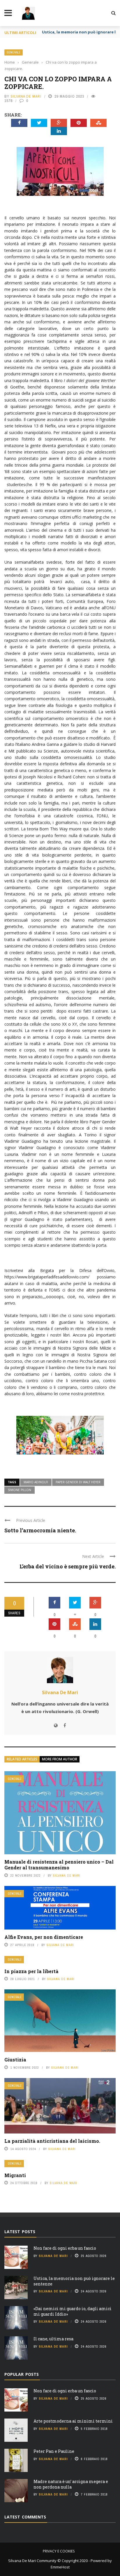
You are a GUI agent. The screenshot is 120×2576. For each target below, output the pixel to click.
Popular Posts (22, 2374)
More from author (60, 1759)
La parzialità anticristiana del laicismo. (52, 2141)
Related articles (22, 1759)
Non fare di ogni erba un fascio (65, 2248)
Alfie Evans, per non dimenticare (44, 1937)
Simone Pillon (20, 1490)
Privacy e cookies (59, 2551)
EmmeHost (60, 2567)
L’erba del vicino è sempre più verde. (68, 1566)
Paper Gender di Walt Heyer (78, 1482)
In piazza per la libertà (31, 1971)
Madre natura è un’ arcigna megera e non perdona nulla (71, 2484)
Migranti (15, 2175)
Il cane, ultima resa (53, 2339)
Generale (14, 52)
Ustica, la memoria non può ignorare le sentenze (74, 2281)
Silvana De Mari (26, 96)
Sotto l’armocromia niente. (40, 1530)
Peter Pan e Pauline (54, 2451)
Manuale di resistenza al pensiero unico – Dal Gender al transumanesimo (59, 1865)
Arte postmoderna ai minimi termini (73, 2421)
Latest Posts (20, 2232)
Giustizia (15, 2060)
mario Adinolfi (36, 1482)
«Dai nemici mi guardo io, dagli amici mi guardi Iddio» (73, 2311)
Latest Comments (25, 2517)
